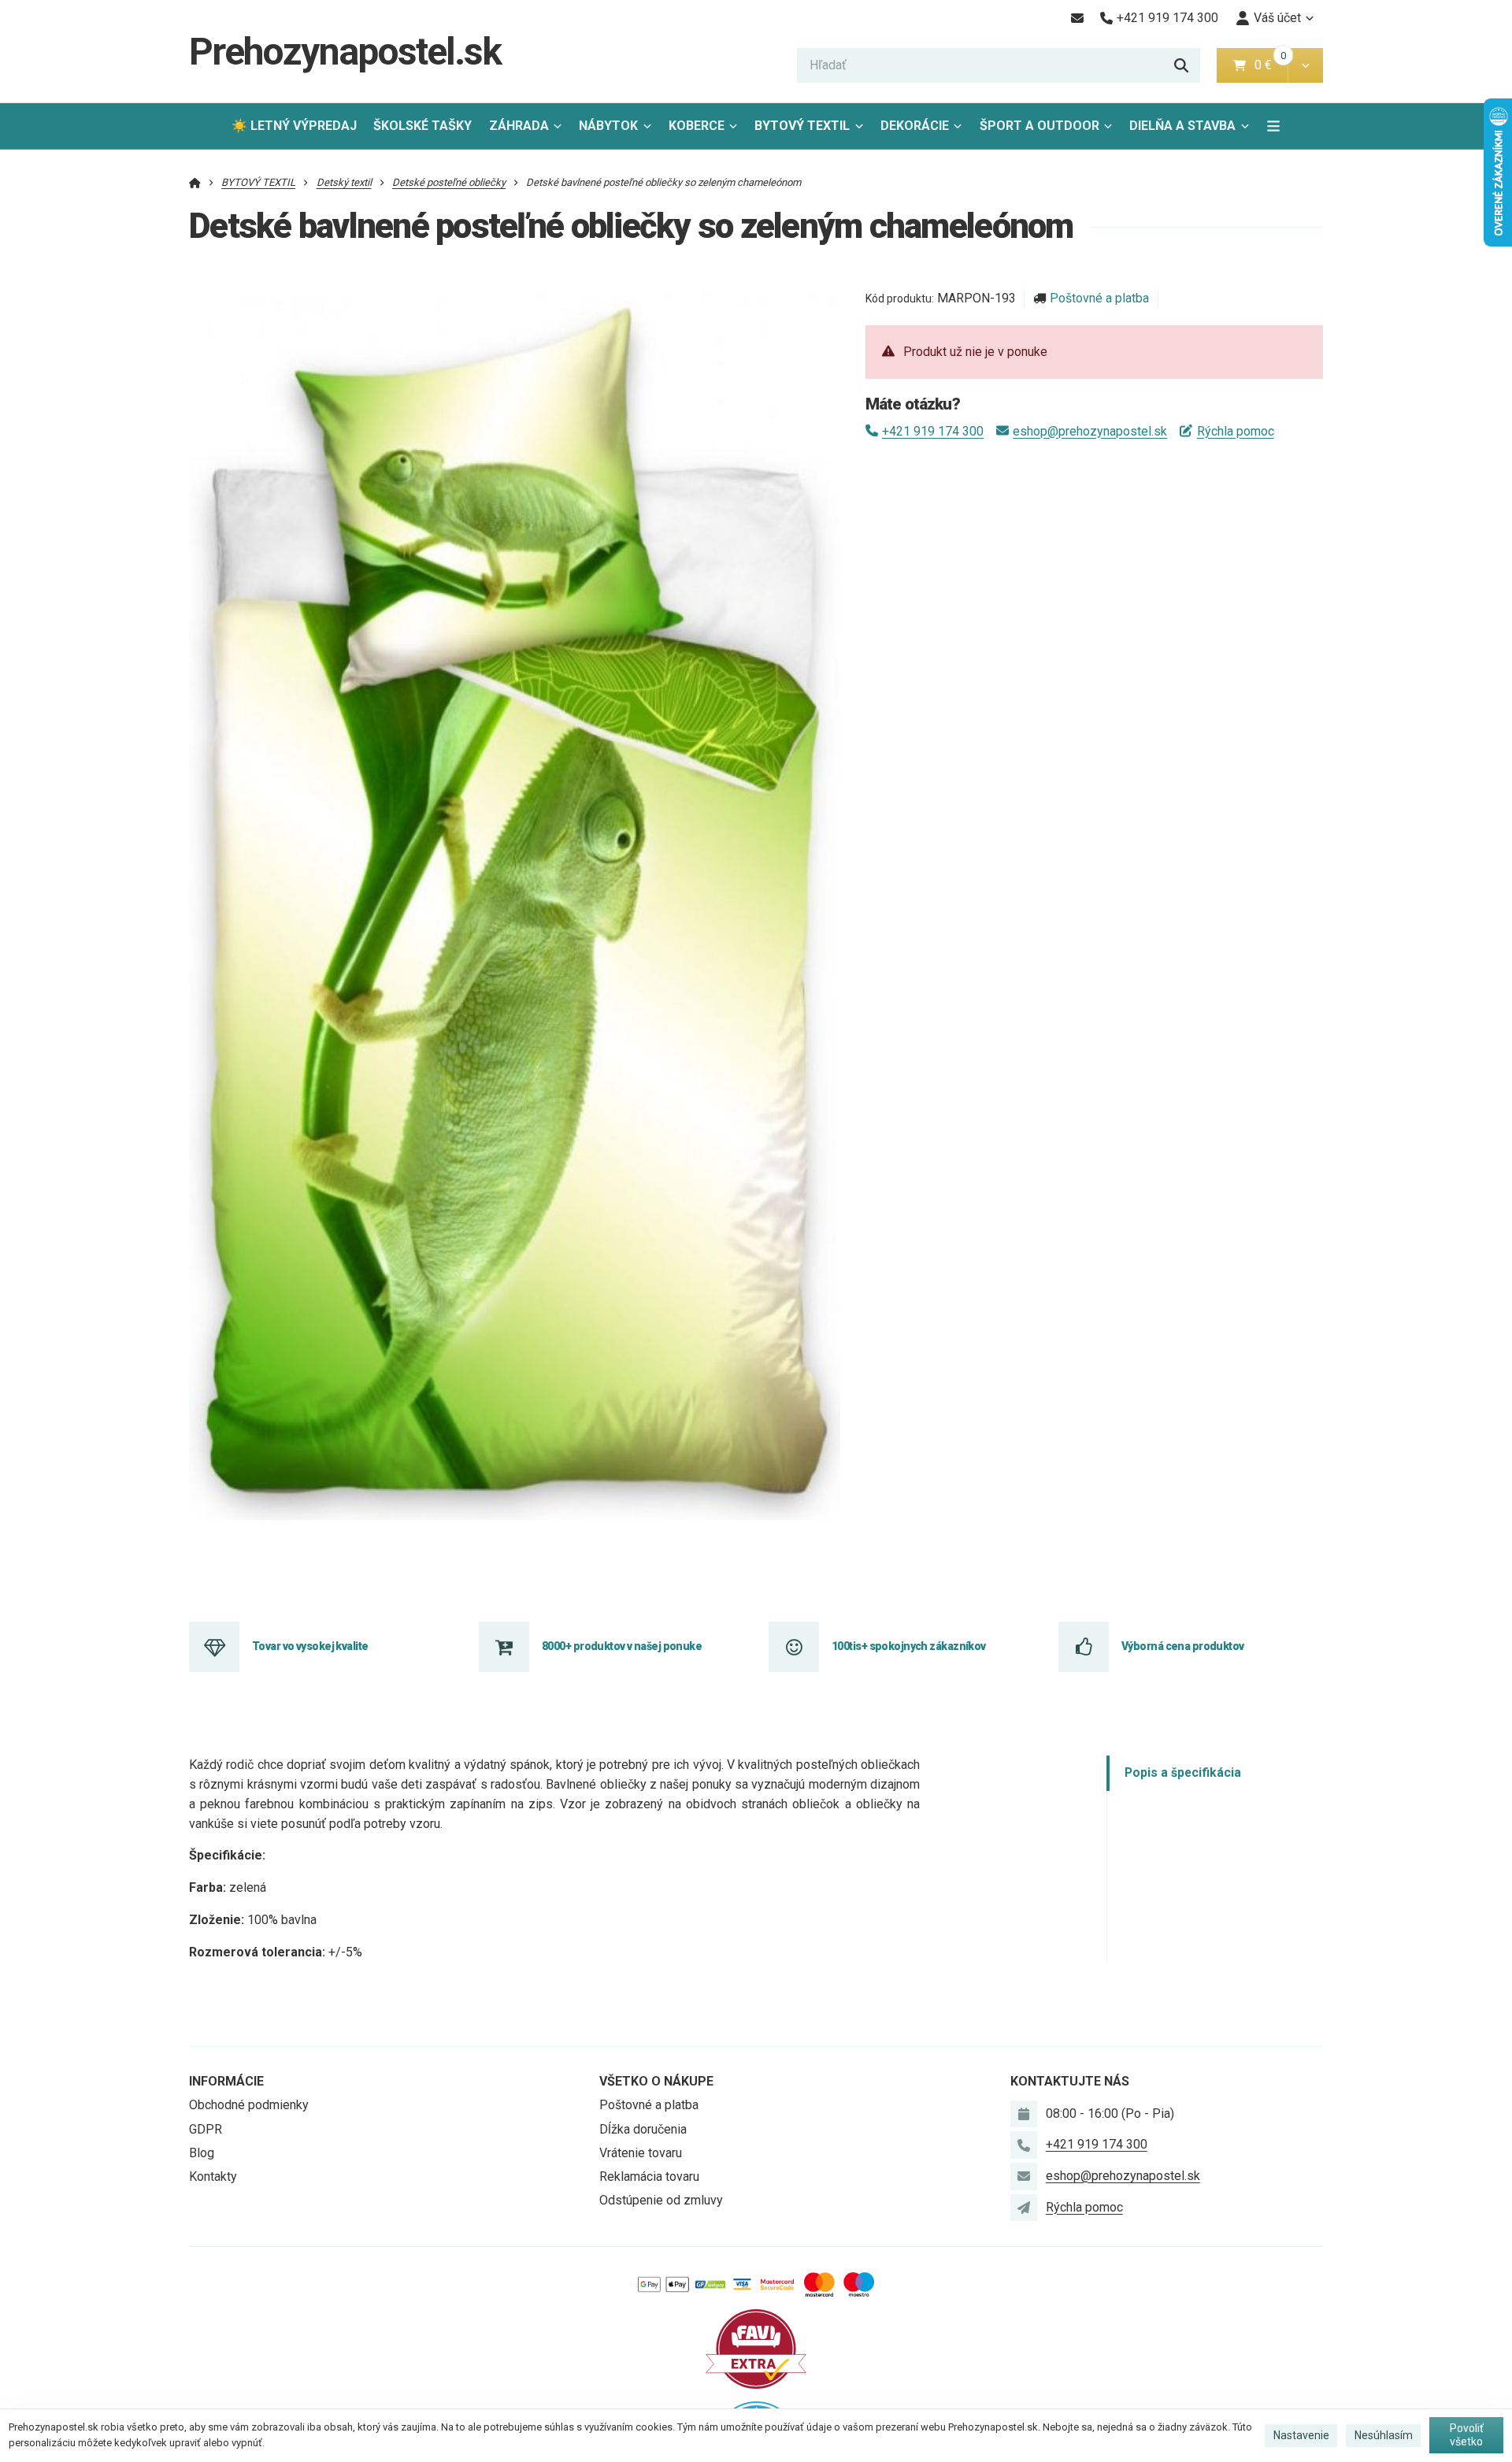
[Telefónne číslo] (1024, 2145)
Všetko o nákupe (656, 2081)
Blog (202, 2153)
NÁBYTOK (608, 126)
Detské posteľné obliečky (449, 182)
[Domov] (195, 182)
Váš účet (1277, 18)
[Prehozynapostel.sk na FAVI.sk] (756, 2347)
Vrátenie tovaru (641, 2153)
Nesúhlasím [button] (1384, 2435)
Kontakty (213, 2176)
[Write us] (1024, 2208)
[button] (1305, 65)
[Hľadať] (1181, 65)
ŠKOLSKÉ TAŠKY (422, 126)
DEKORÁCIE (915, 126)
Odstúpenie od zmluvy (661, 2200)
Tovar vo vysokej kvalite (310, 1646)
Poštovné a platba (1099, 298)
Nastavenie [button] (1301, 2435)
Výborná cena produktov (1183, 1646)
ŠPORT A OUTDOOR (1039, 126)
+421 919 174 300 (933, 431)
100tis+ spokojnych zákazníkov (909, 1646)
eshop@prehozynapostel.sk (1090, 431)
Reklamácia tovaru (649, 2176)
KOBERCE (697, 126)
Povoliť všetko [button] (1467, 2435)
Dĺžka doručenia (643, 2129)
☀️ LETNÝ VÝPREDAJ (294, 126)
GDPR (206, 2129)
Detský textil (344, 182)
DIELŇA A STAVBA (1182, 126)
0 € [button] (1269, 65)
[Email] (1077, 18)
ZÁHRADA (519, 126)
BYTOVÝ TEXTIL (802, 126)
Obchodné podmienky (249, 2105)
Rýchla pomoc (1235, 431)
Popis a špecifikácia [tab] (1183, 1773)
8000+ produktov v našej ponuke (622, 1646)
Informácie (226, 2081)
